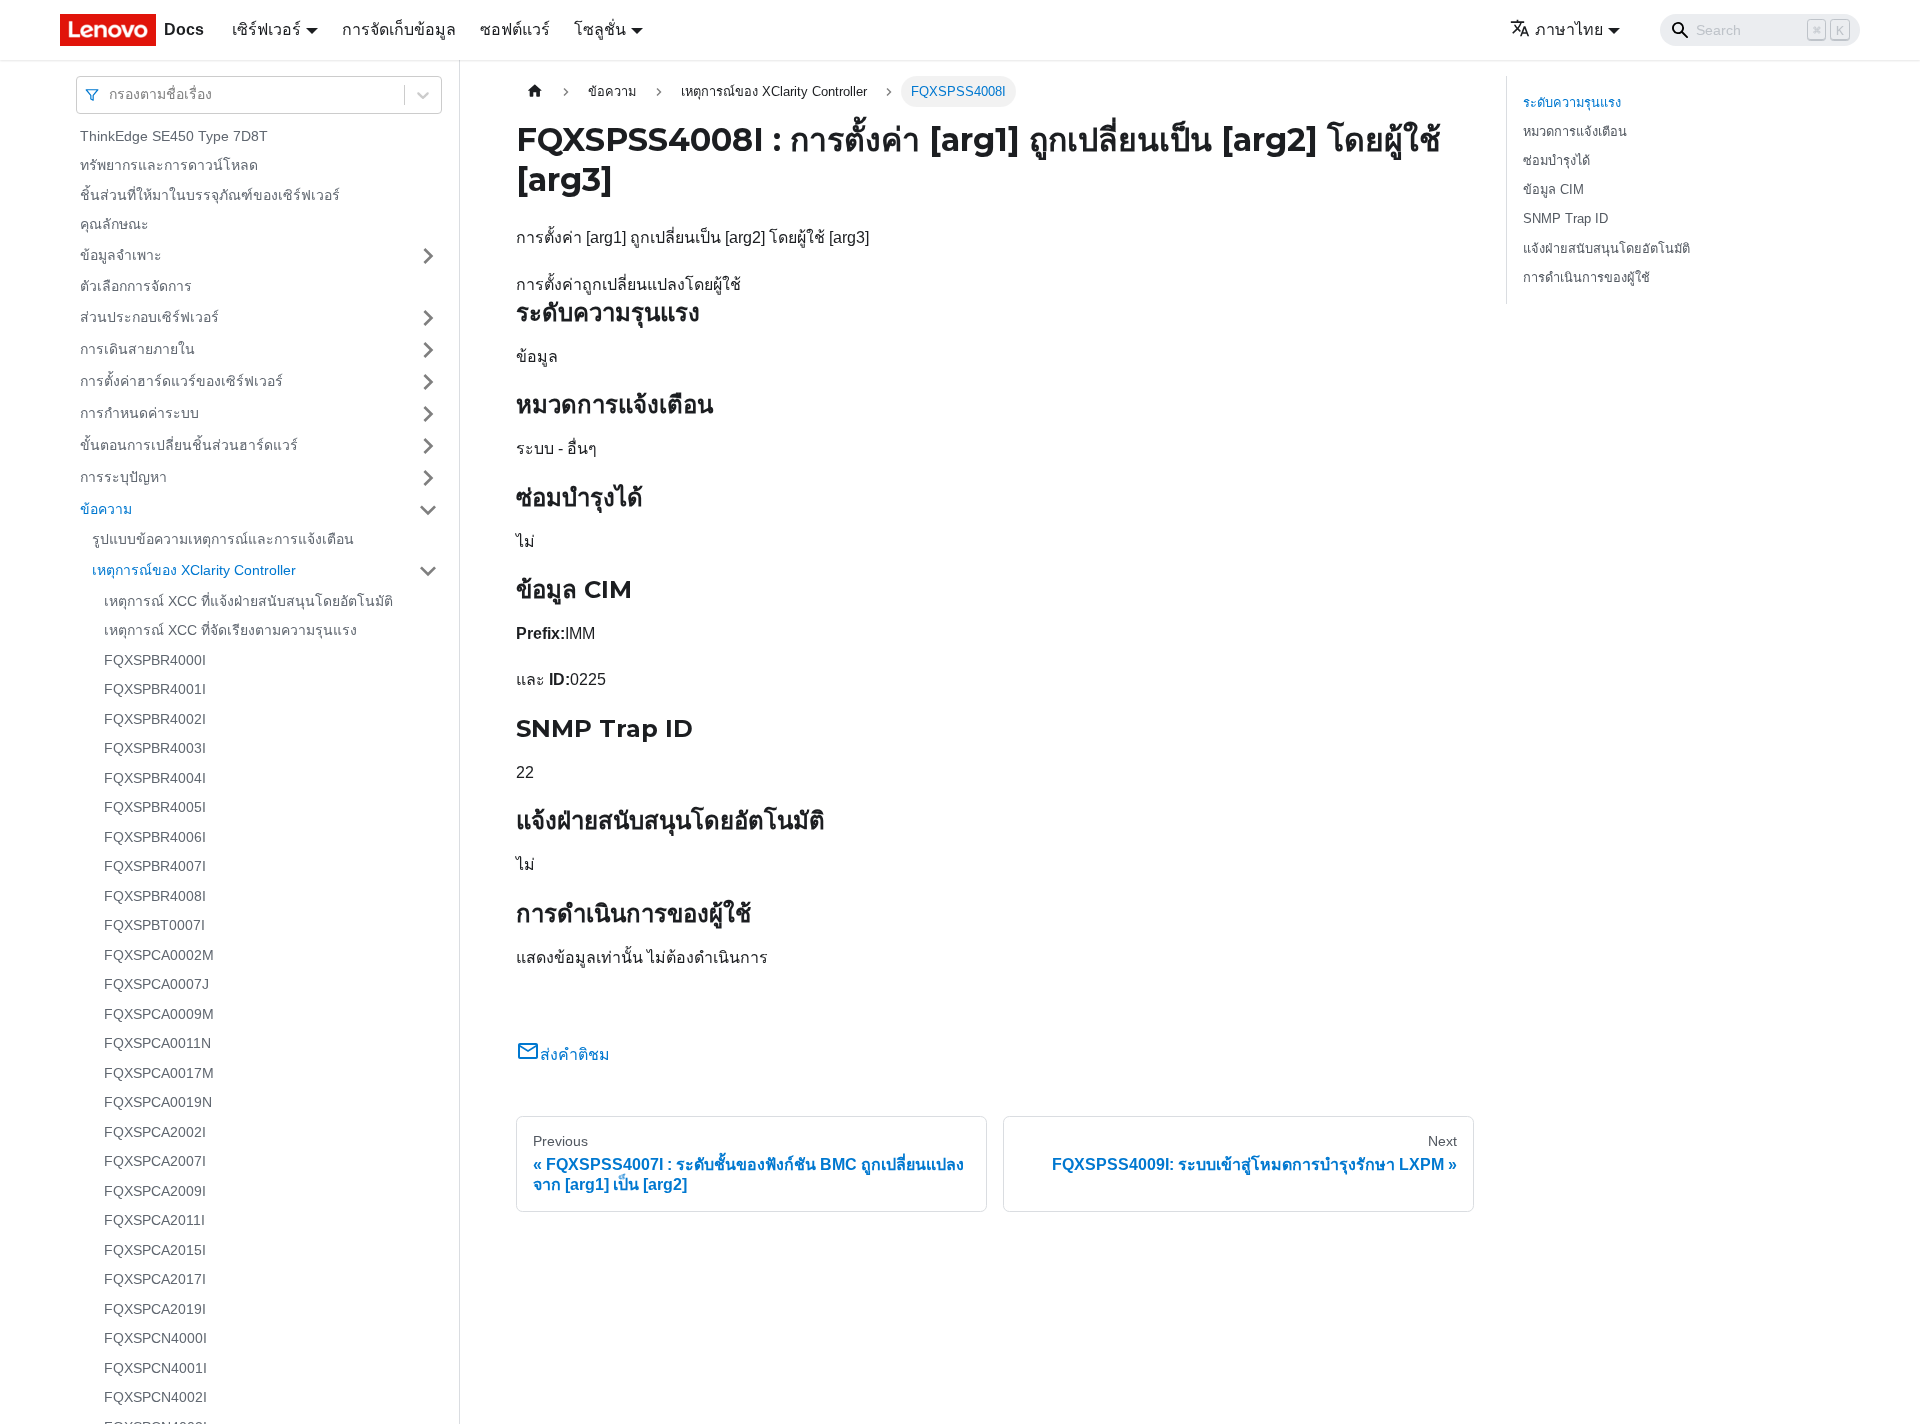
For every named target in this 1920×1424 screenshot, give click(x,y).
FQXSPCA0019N (158, 1103)
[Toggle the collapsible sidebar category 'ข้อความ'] (428, 510)
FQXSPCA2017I (155, 1280)
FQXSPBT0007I (154, 926)
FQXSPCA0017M (159, 1073)
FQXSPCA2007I (155, 1162)
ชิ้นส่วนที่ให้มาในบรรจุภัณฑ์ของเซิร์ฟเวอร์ (210, 195)
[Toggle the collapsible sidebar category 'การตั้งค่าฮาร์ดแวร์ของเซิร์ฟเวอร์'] (428, 382)
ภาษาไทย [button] (1569, 29)
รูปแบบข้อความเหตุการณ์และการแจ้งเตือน (223, 540)
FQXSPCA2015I (155, 1250)
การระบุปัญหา (123, 477)
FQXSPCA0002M (159, 955)
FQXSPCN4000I (155, 1339)
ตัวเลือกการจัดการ (136, 286)
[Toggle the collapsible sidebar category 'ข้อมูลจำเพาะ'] (428, 256)
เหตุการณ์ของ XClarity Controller (194, 570)
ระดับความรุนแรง (1572, 102)
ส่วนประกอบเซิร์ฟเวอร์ (149, 317)
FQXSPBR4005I (155, 808)
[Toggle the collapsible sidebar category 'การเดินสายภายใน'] (428, 350)
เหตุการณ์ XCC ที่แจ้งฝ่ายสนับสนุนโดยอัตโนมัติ (248, 601)
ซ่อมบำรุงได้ (1556, 160)
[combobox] (111, 94)
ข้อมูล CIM (1553, 189)
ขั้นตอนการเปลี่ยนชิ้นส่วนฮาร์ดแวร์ (189, 445)
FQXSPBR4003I (155, 749)
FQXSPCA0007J (156, 985)
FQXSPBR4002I (155, 719)
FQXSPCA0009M (159, 1014)
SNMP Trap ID (1565, 218)
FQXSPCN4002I (155, 1398)
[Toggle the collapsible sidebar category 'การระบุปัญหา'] (428, 478)
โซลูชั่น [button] (600, 29)
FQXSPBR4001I (155, 690)
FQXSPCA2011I (154, 1221)
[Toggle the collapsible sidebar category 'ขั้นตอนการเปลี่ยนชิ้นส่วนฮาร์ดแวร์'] (428, 446)
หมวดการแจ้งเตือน (1575, 131)
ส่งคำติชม (575, 1054)
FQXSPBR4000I (155, 660)
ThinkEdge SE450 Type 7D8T (174, 136)
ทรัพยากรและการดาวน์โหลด (169, 166)
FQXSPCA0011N (157, 1044)
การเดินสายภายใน (137, 349)
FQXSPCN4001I (155, 1368)
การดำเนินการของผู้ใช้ (1586, 277)
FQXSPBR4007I (155, 867)
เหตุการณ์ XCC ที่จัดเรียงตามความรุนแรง (230, 631)
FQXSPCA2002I (155, 1132)
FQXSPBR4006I (155, 837)
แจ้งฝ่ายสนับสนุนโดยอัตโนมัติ (1606, 248)
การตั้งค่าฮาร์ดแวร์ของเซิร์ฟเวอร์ (181, 381)
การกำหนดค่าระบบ (139, 413)
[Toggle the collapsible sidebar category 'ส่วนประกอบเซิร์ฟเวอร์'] (428, 318)
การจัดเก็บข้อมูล (399, 29)
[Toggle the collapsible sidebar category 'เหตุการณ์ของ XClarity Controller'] (428, 571)
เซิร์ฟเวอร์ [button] (266, 29)
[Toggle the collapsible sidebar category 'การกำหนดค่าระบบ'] (428, 414)
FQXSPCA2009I (155, 1191)
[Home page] (535, 91)
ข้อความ (106, 509)
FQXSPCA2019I (155, 1309)
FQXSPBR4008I (155, 896)
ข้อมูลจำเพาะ (121, 255)
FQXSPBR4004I (155, 778)
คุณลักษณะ (114, 225)
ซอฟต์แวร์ (515, 29)
